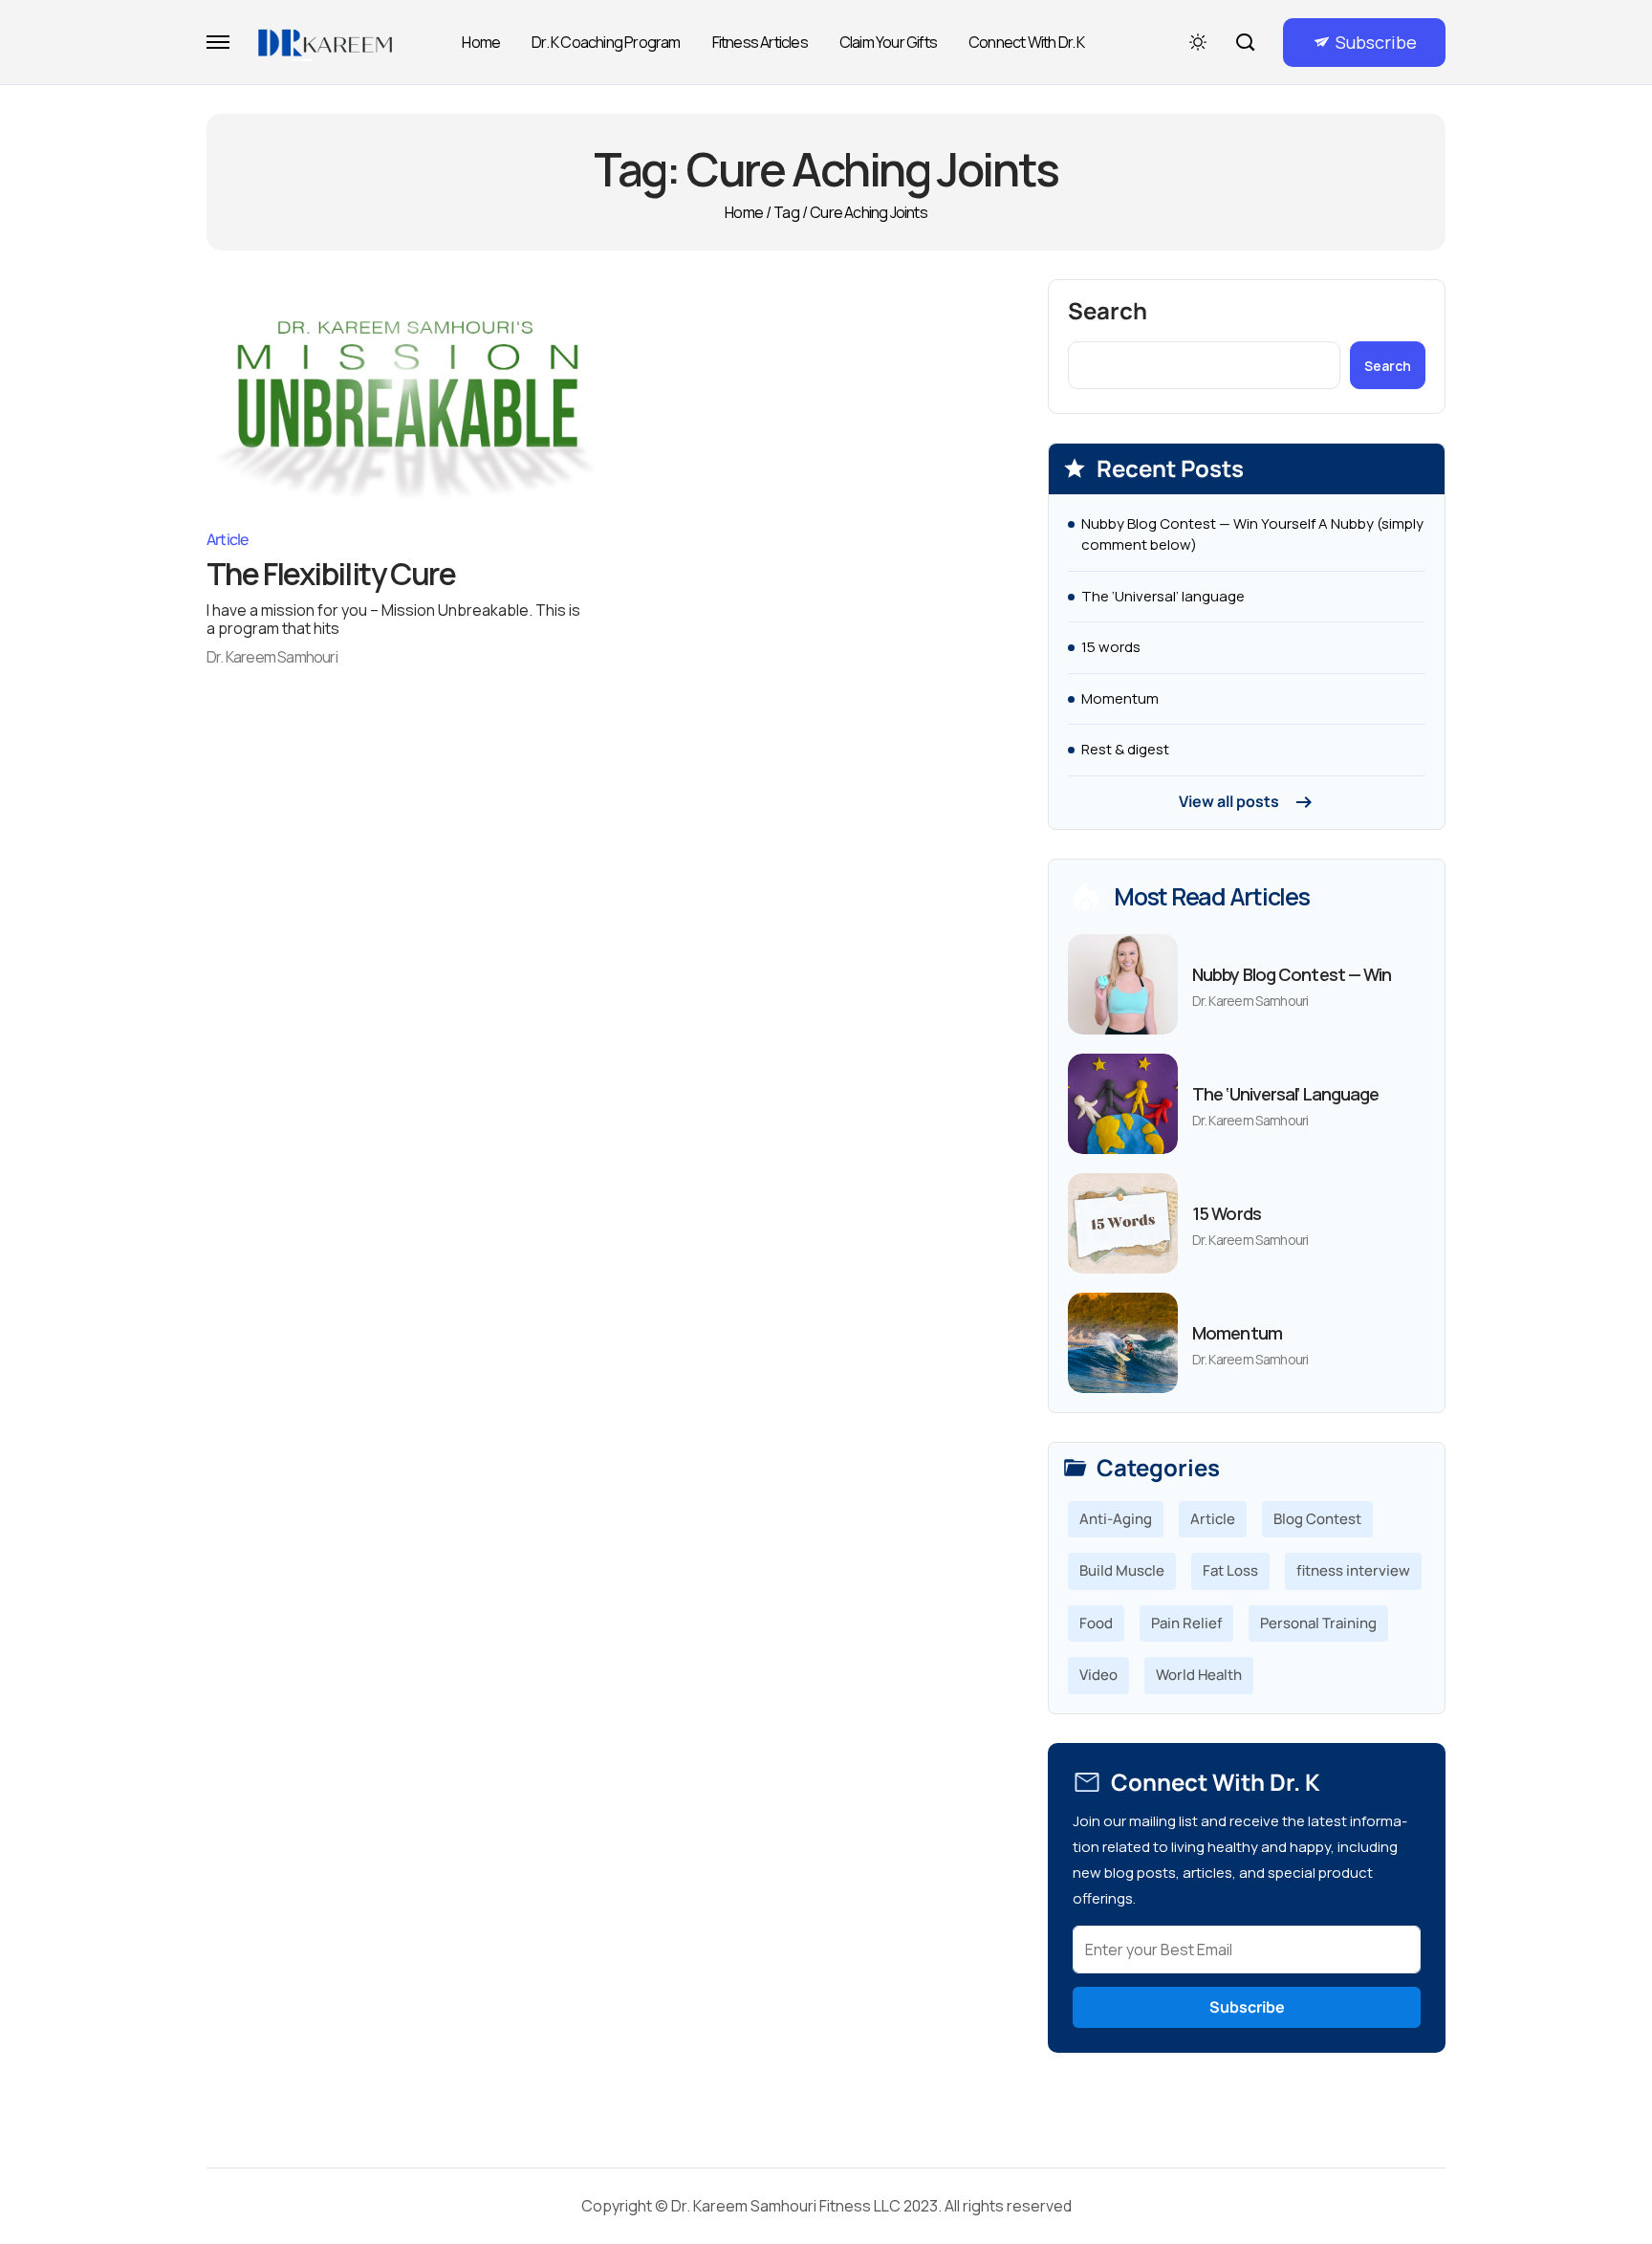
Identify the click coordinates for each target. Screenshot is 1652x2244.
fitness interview (1353, 1570)
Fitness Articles (760, 42)
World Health (1199, 1675)
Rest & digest (1125, 749)
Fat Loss (1230, 1570)
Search (1108, 311)
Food (1096, 1623)
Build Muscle (1122, 1570)
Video (1098, 1675)
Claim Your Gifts (888, 42)
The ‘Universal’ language (1163, 596)
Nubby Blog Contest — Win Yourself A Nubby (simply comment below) (1252, 534)
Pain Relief (1186, 1623)
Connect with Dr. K (1027, 42)
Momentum (1120, 698)
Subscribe (1376, 42)
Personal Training (1318, 1623)
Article (227, 539)
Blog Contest (1317, 1519)
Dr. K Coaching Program (606, 42)
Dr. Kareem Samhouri (272, 657)
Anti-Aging (1116, 1519)
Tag (786, 212)
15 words (1111, 647)
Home (481, 42)
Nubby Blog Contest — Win (1292, 974)
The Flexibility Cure (331, 574)
